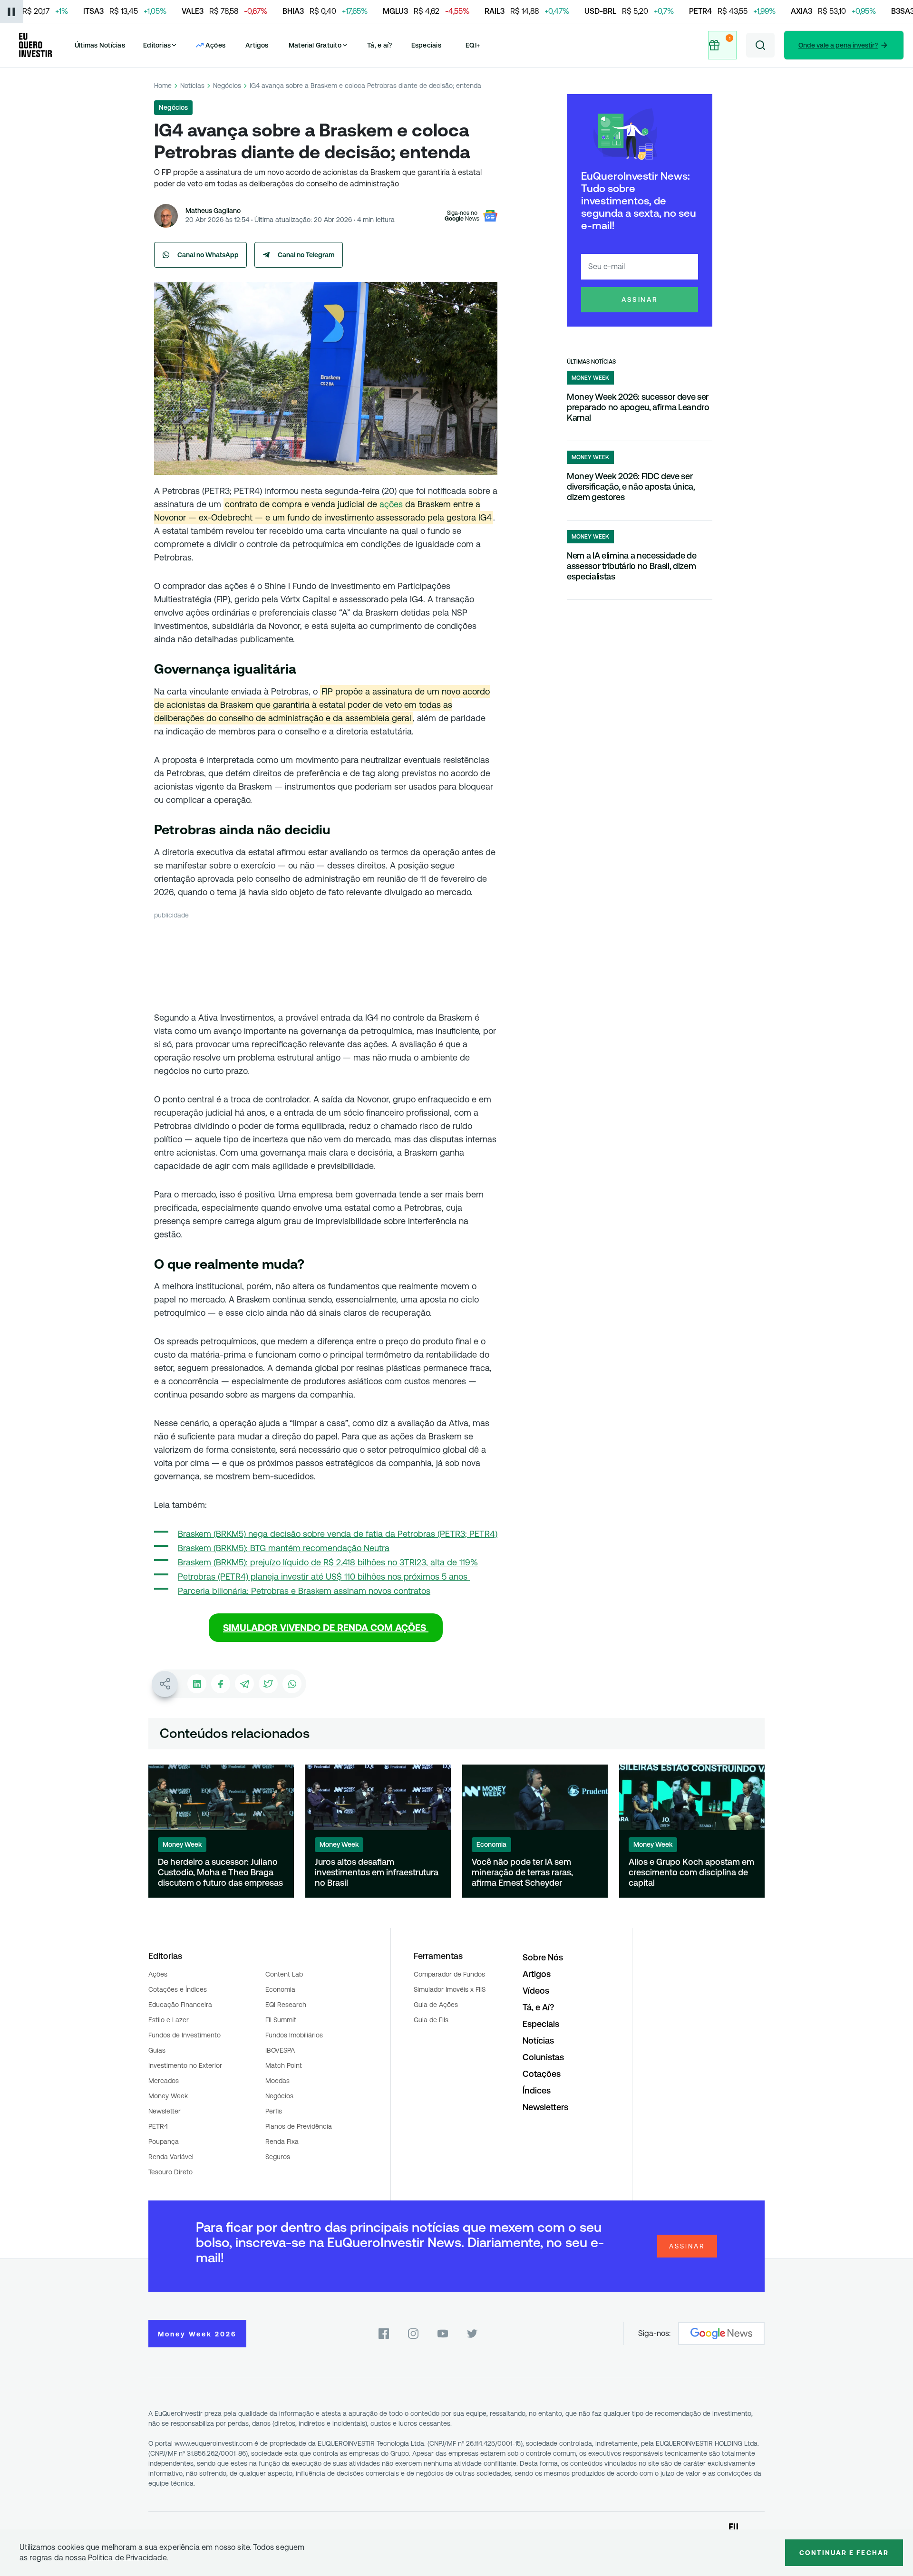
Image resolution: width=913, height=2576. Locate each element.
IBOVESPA (280, 2050)
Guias (157, 2050)
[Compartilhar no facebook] (221, 1684)
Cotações (542, 2074)
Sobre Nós (543, 1957)
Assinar (640, 299)
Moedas (277, 2081)
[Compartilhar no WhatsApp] (292, 1684)
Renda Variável (171, 2157)
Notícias (192, 86)
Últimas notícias (591, 362)
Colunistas (543, 2057)
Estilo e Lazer (169, 2020)
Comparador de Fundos (449, 1974)
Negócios (227, 86)
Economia (280, 1989)
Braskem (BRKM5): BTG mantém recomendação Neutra (284, 1548)
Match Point (284, 2065)
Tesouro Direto (170, 2172)
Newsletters (545, 2107)
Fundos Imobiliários (294, 2035)
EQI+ (473, 45)
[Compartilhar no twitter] (268, 1684)
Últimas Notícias (100, 45)
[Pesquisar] (760, 45)
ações (391, 504)
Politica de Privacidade (127, 2558)
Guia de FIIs (431, 2020)
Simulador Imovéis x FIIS (450, 1989)
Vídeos (536, 1991)
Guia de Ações (436, 2005)
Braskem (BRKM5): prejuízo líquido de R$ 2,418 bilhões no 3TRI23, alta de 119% (328, 1562)
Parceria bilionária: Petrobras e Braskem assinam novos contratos (304, 1591)
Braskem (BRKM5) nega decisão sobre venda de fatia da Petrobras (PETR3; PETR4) (338, 1534)
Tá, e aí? (379, 45)
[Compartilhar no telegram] (244, 1684)
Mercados (164, 2081)
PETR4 (158, 2126)
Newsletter (165, 2111)
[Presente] (722, 45)
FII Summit (281, 2020)
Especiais (426, 45)
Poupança (164, 2142)
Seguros (278, 2157)
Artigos (257, 45)
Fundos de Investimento (185, 2035)
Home (163, 86)
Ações (158, 1974)
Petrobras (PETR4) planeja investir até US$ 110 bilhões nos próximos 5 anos (324, 1577)
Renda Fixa (282, 2142)
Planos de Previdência (299, 2126)
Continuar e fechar (844, 2553)
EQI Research (286, 2005)
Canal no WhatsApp (208, 255)
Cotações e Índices (178, 1989)
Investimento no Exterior (185, 2065)
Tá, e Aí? (538, 2007)
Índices (537, 2090)
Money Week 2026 (197, 2334)
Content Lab (284, 1974)
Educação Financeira (180, 2005)
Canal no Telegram (306, 255)
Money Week (168, 2096)
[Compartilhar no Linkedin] (197, 1684)
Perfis (274, 2111)
